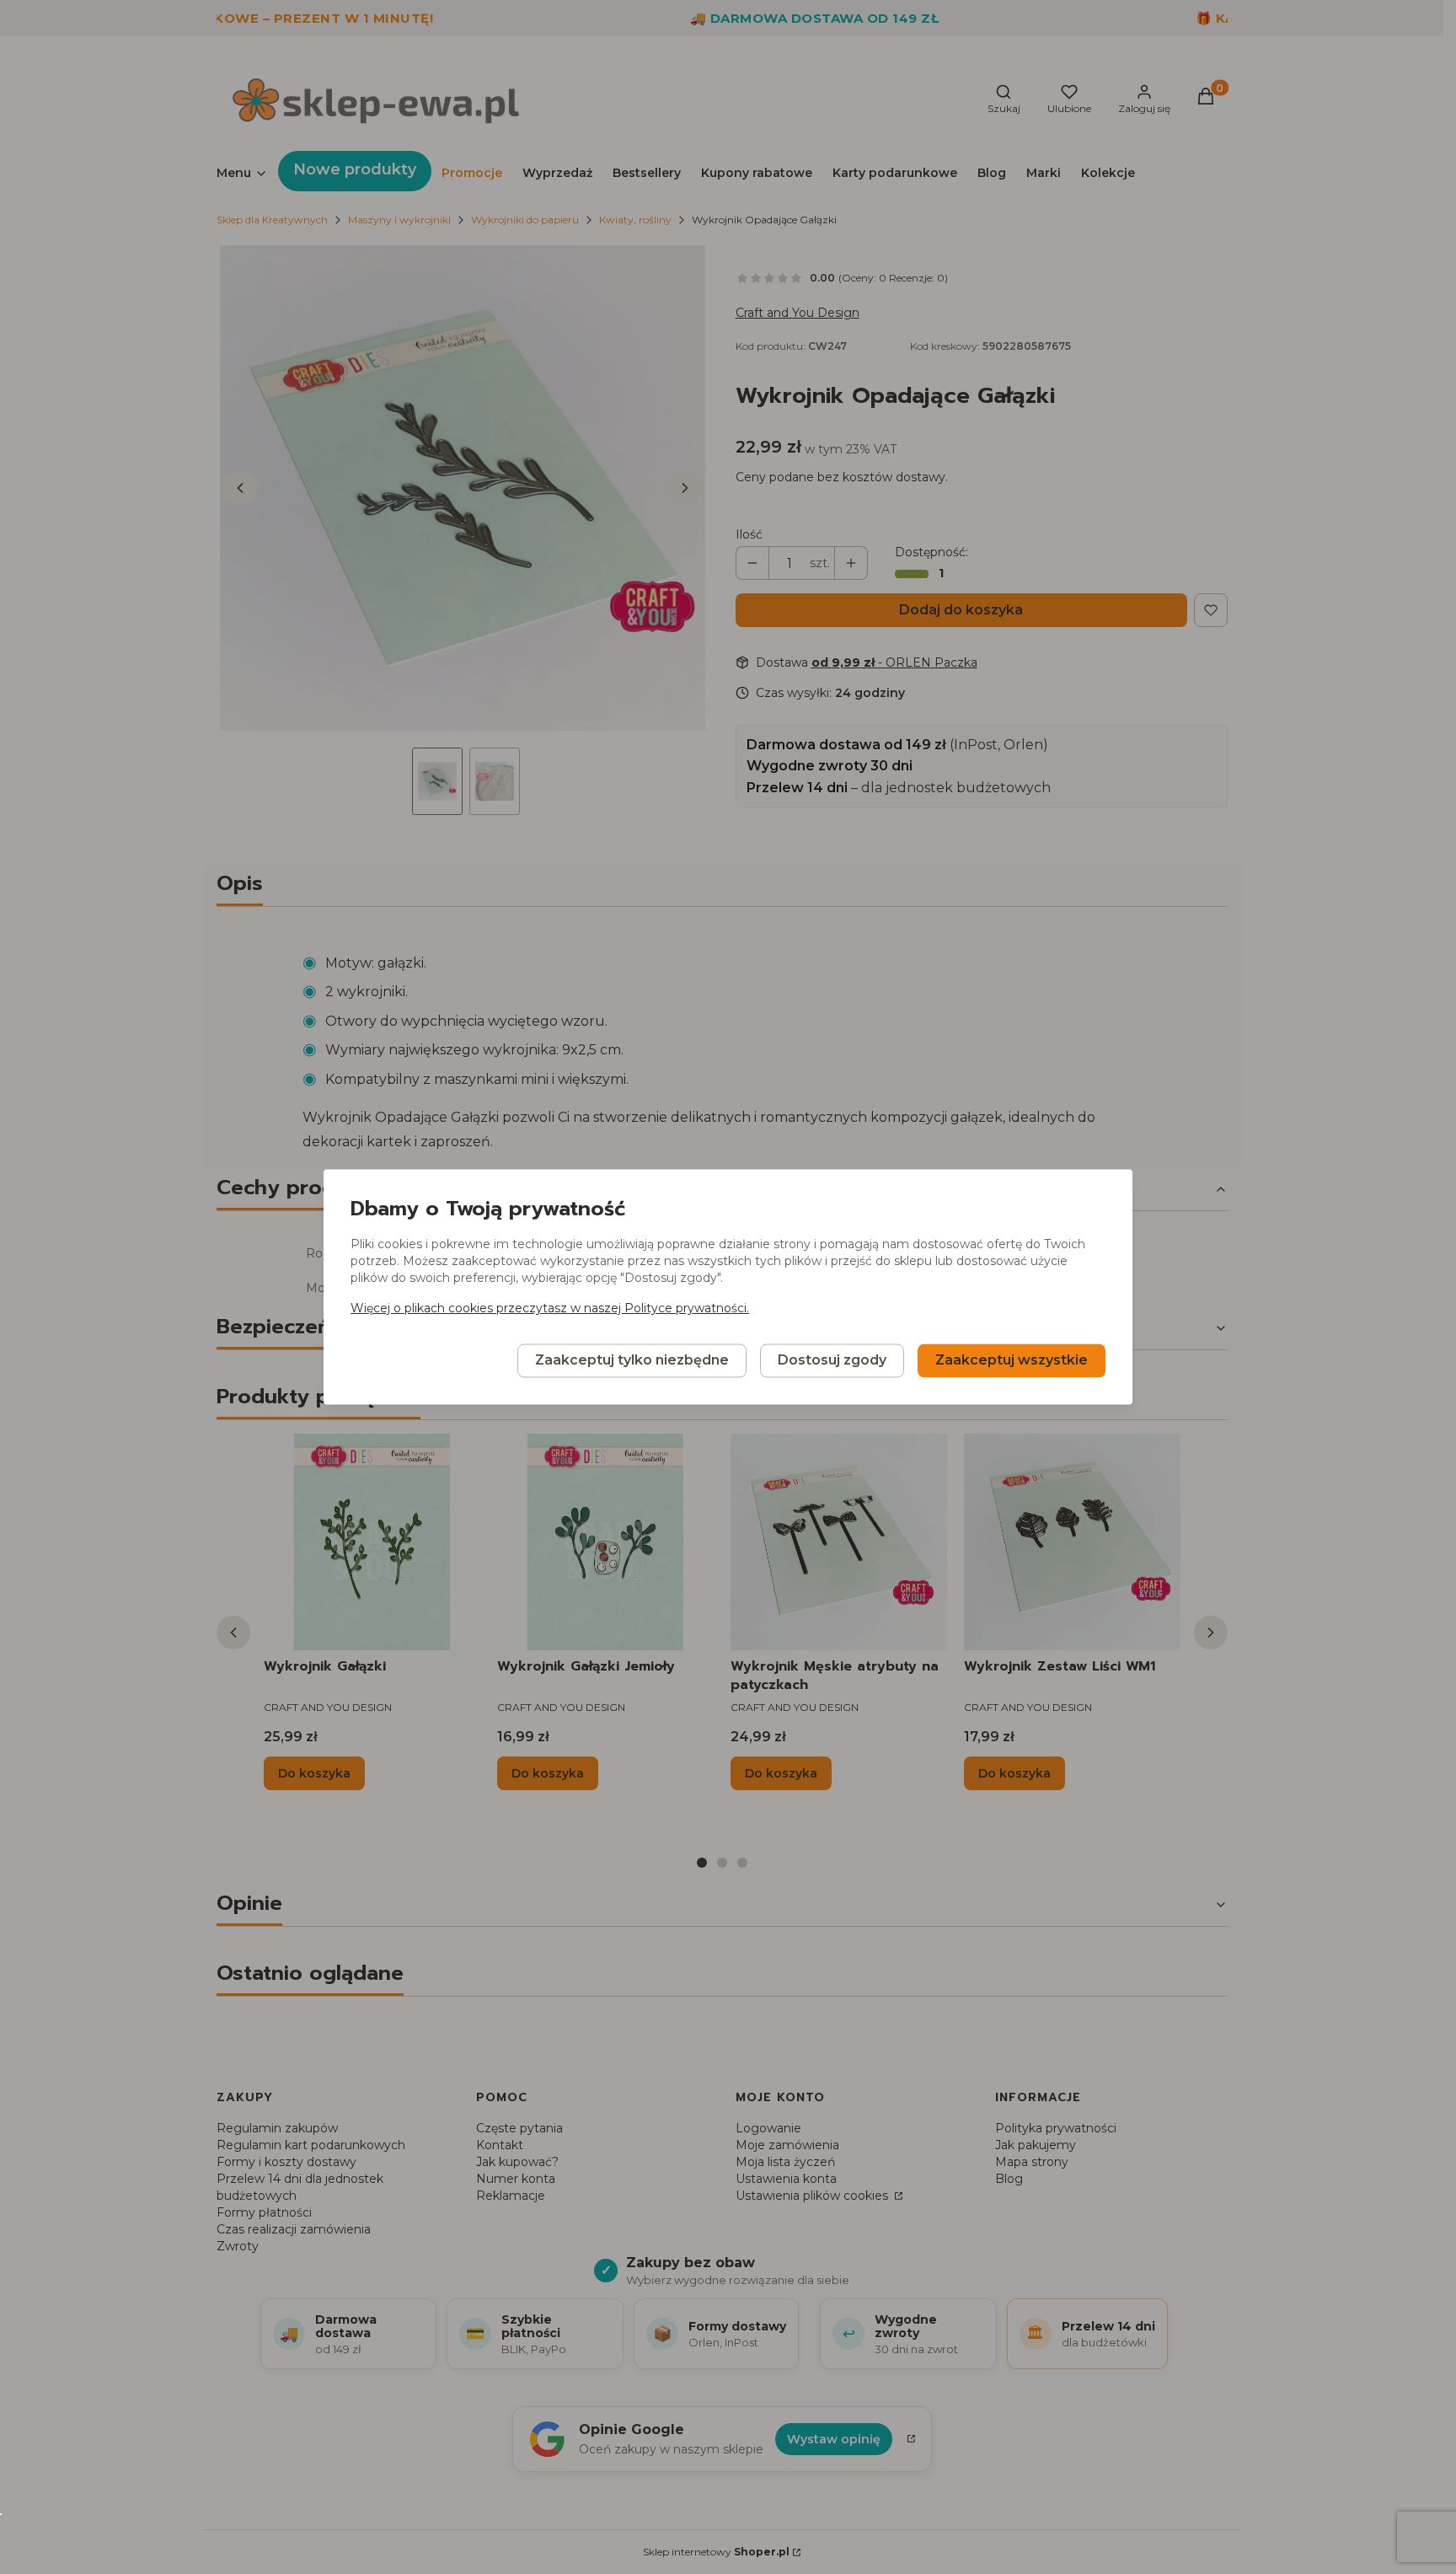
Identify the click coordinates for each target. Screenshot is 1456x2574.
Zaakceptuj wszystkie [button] (1012, 1361)
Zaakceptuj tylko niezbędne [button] (632, 1361)
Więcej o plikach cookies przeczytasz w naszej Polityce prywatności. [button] (550, 1309)
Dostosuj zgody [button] (832, 1361)
